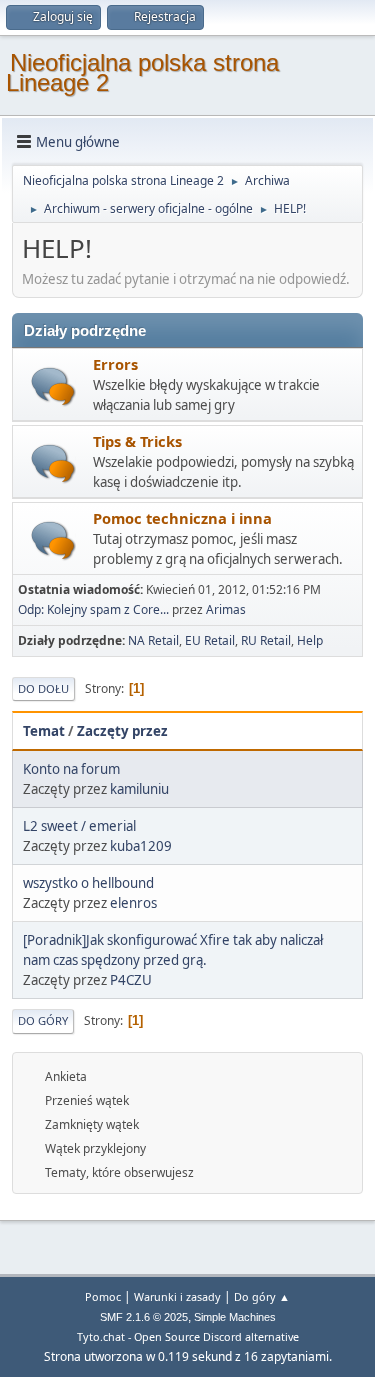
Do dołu (43, 688)
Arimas (226, 609)
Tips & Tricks (137, 441)
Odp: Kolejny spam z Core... (93, 609)
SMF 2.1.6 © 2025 (144, 1317)
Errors (115, 364)
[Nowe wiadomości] (53, 386)
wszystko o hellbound (88, 883)
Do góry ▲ (262, 1296)
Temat (44, 731)
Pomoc (103, 1296)
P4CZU (131, 980)
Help (310, 640)
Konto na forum (71, 769)
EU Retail (210, 640)
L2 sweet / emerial (79, 826)
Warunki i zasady (177, 1296)
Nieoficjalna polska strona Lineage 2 (142, 72)
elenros (133, 903)
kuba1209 (141, 846)
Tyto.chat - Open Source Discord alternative (188, 1336)
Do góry (43, 1020)
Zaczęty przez (122, 731)
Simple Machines (235, 1317)
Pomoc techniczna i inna (182, 518)
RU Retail (266, 640)
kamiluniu (139, 789)
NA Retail (153, 640)
